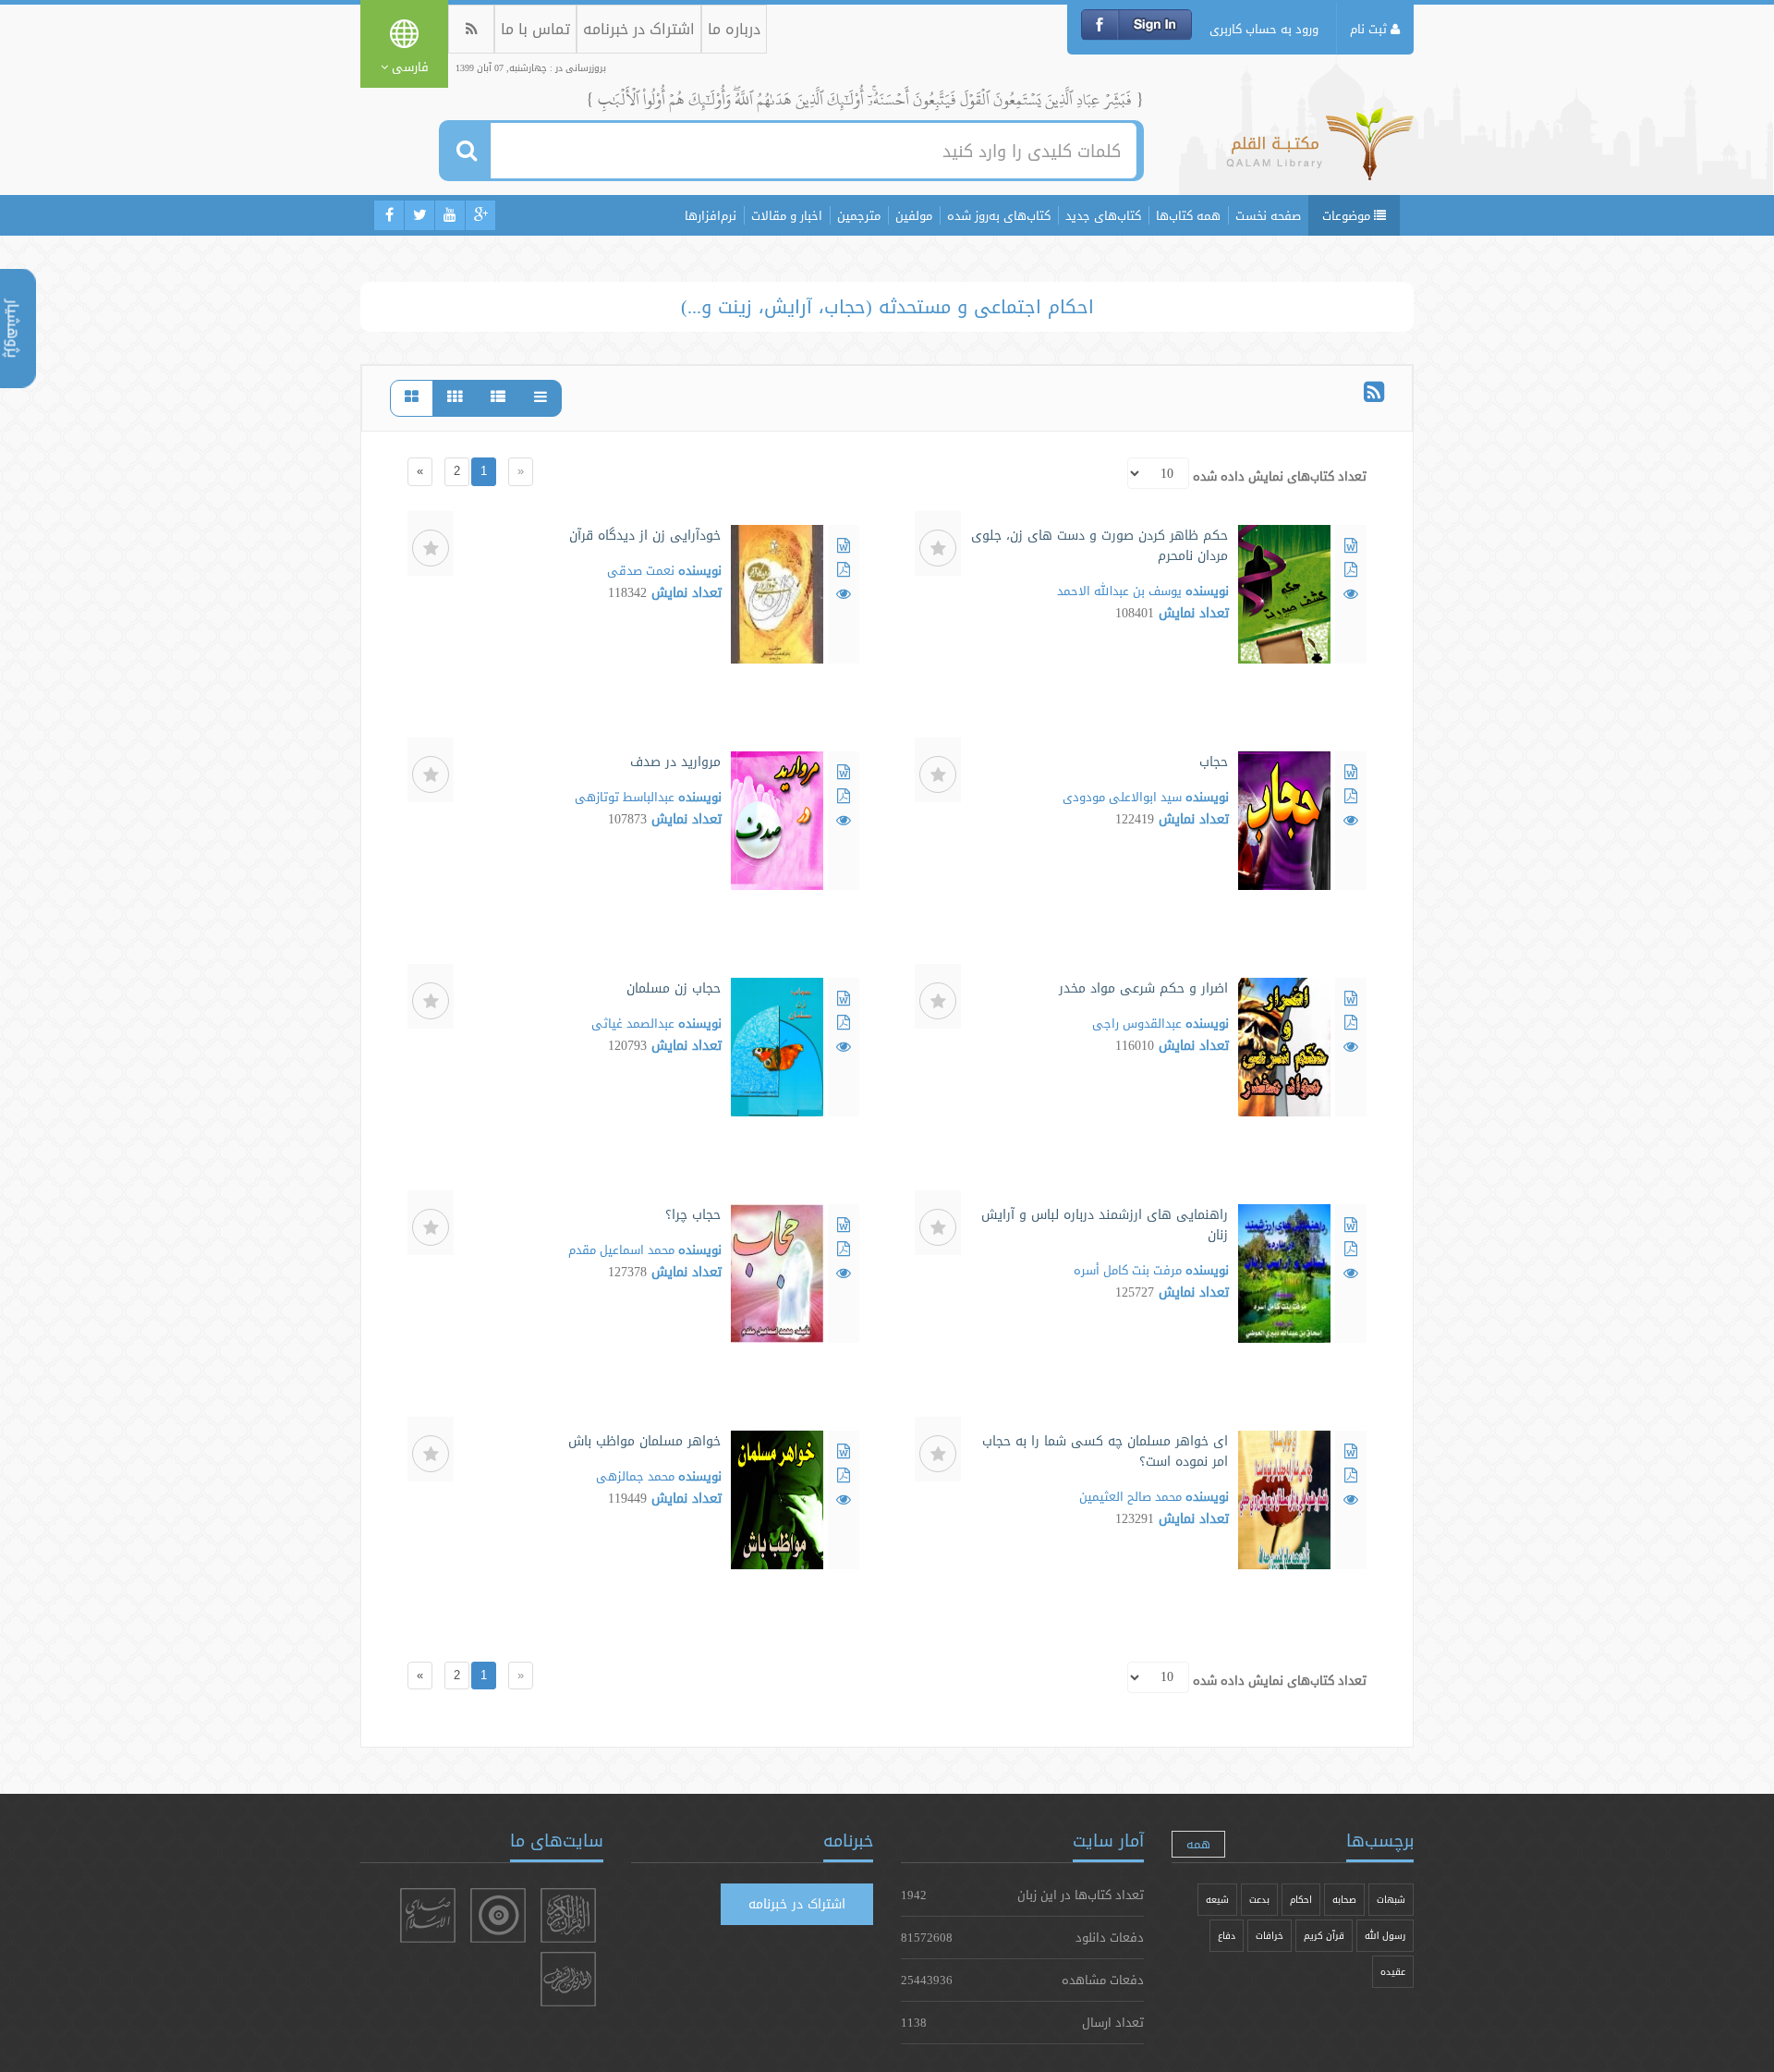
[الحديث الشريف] (568, 1979)
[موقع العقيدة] (498, 1915)
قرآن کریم (1324, 1936)
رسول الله (1385, 1936)
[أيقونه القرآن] (568, 1915)
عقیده (1393, 1972)
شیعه (1217, 1900)
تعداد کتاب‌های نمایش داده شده (1280, 476)
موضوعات (1348, 215)
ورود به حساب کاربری (1264, 29)
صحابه (1344, 1900)
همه (1198, 1844)
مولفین (914, 215)
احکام (1301, 1900)
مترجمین (859, 215)
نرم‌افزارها (711, 215)
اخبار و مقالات (787, 215)
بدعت (1259, 1900)
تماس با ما (535, 29)
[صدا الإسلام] (428, 1915)
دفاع (1227, 1936)
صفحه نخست (1268, 215)
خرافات (1270, 1936)
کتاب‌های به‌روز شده (999, 215)
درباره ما (734, 29)
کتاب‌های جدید (1103, 215)
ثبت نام (1370, 29)
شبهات (1391, 1900)
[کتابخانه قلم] (1320, 152)
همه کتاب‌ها (1188, 215)
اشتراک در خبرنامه (639, 29)
